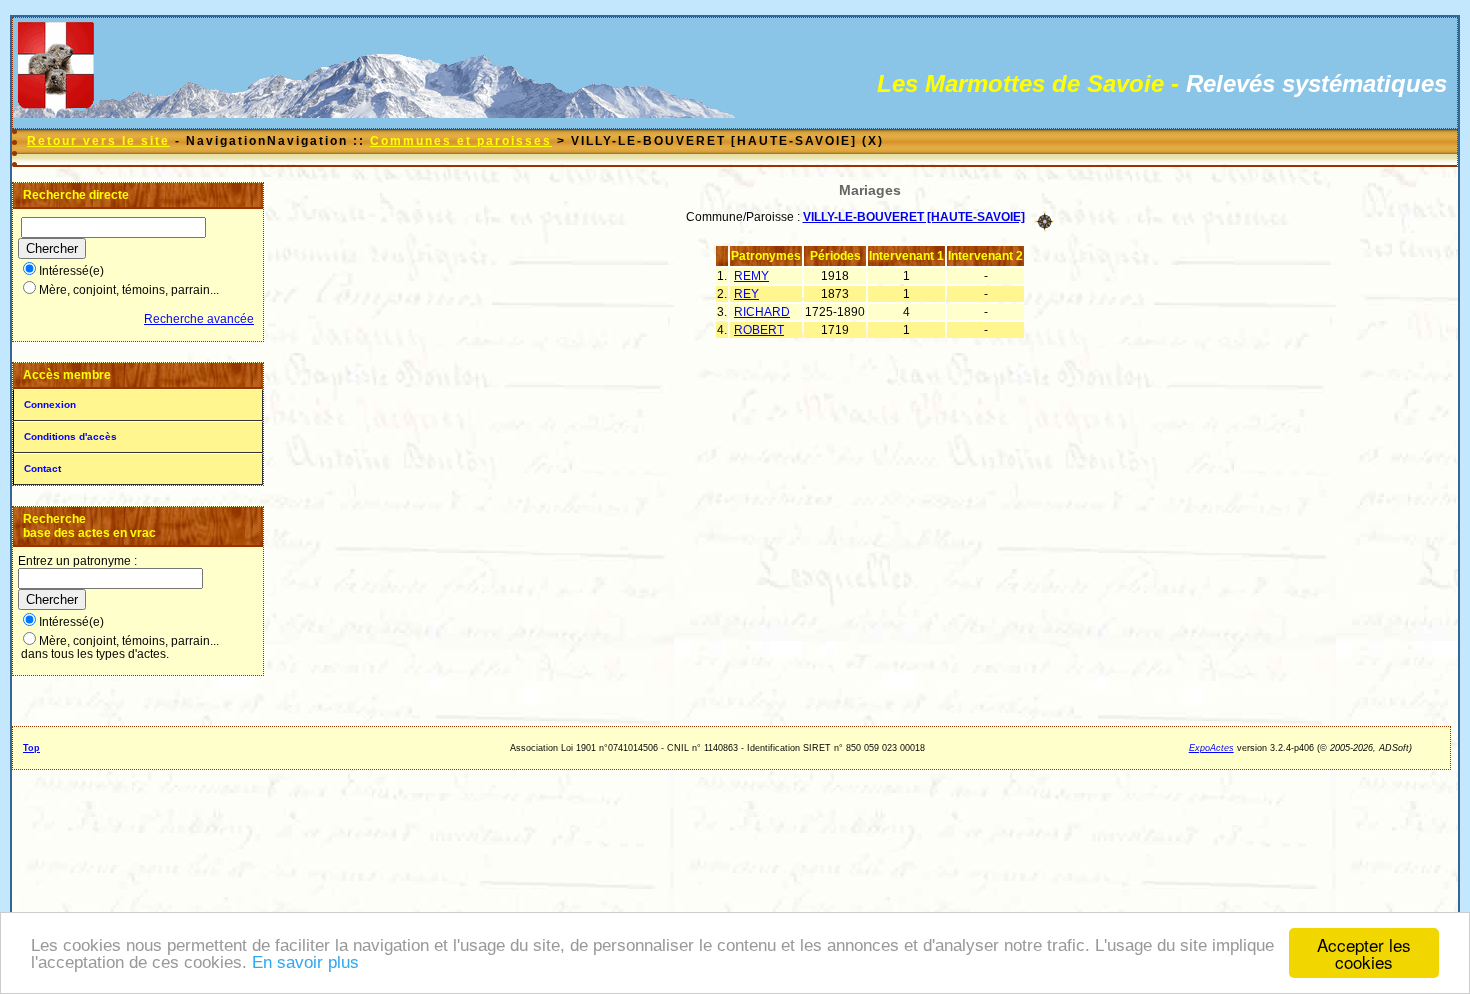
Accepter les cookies (1364, 953)
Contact (42, 468)
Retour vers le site (98, 141)
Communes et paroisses (461, 141)
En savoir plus (305, 962)
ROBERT (759, 330)
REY (746, 294)
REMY (751, 276)
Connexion (50, 404)
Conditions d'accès (70, 436)
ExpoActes (1211, 748)
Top (31, 748)
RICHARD (762, 312)
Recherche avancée (199, 319)
